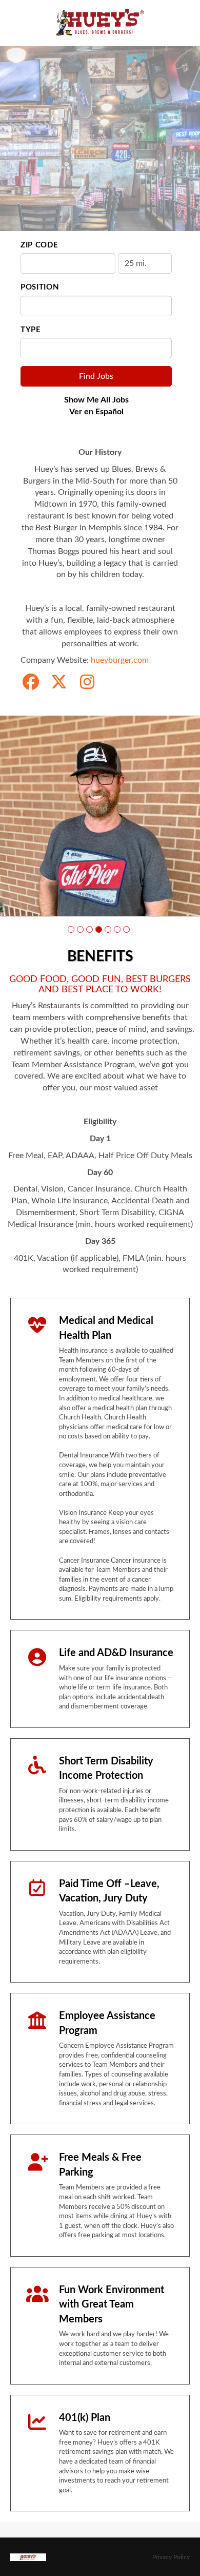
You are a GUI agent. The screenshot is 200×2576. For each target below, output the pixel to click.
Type (31, 330)
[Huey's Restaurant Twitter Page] (59, 683)
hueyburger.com (120, 660)
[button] (71, 929)
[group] (100, 816)
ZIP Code (39, 245)
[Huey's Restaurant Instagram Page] (87, 683)
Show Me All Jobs (96, 400)
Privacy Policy (171, 2557)
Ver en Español (96, 412)
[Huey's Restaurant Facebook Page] (31, 683)
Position (40, 287)
